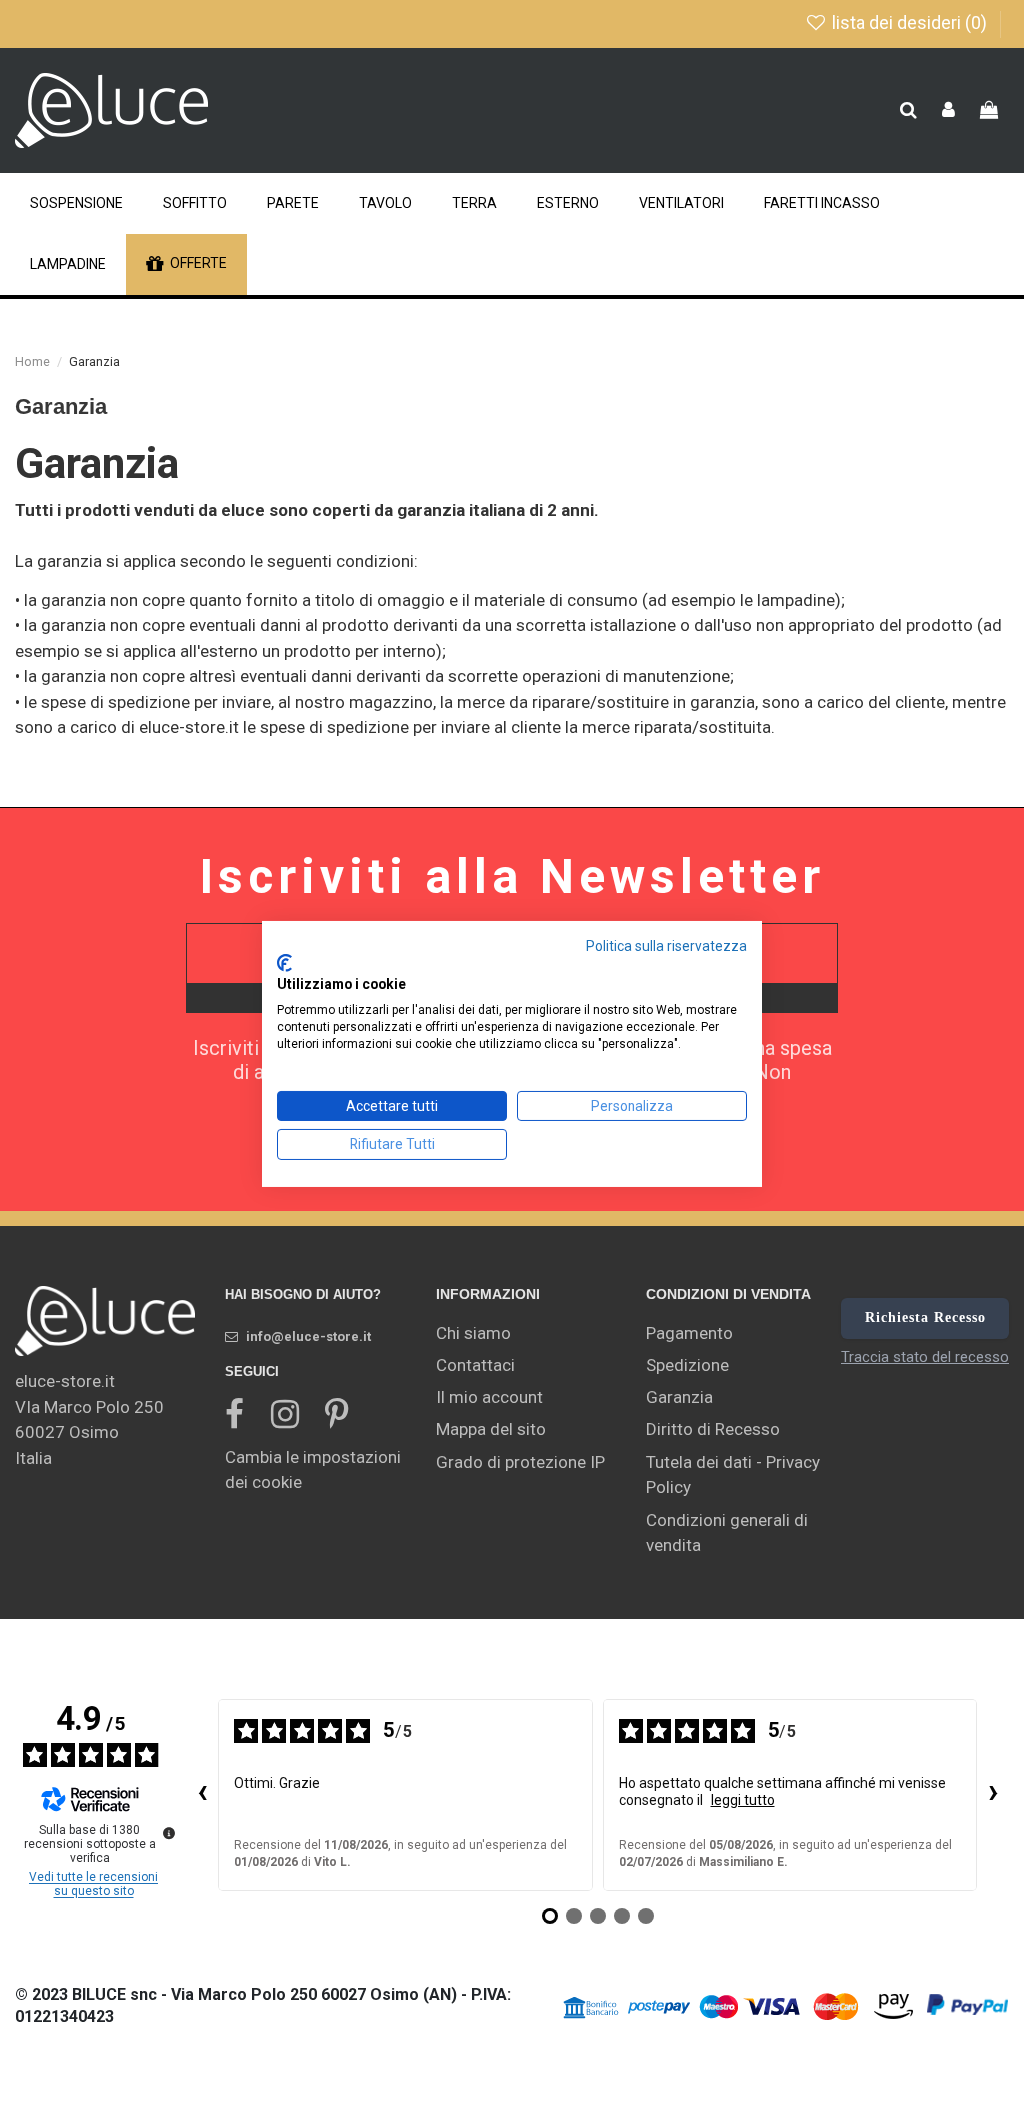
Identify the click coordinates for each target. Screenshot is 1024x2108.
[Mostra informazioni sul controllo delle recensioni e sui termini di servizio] (169, 1833)
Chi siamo (473, 1333)
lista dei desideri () (909, 22)
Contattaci (475, 1365)
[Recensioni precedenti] (202, 1795)
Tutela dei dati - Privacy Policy (733, 1475)
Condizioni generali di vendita (727, 1533)
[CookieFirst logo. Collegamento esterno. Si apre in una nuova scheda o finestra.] (284, 963)
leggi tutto (743, 1800)
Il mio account (489, 1397)
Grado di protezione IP (520, 1462)
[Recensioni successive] (993, 1795)
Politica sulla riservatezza (666, 946)
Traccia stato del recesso (925, 1357)
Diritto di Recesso (713, 1429)
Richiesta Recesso (925, 1317)
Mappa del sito (491, 1429)
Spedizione (687, 1365)
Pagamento (689, 1333)
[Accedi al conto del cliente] (948, 111)
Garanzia (679, 1397)
